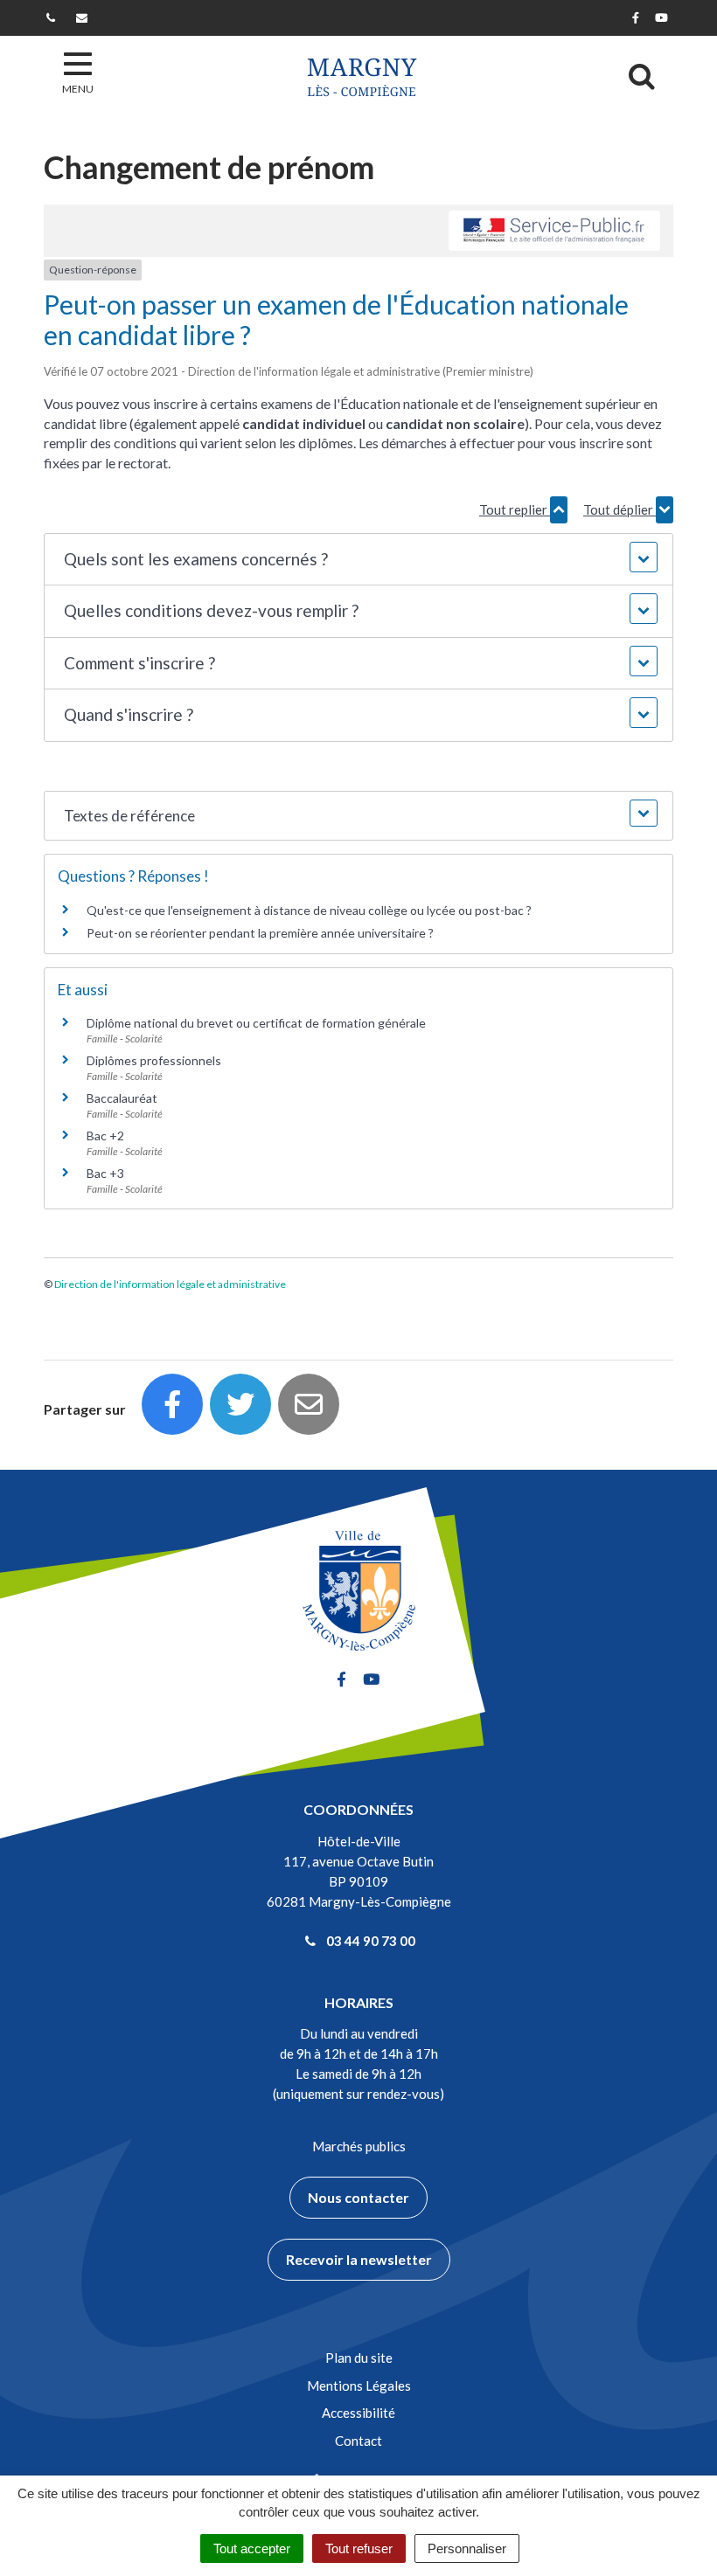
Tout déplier (620, 509)
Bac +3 (105, 1173)
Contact (358, 2441)
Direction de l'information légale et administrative (170, 1284)
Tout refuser (359, 2548)
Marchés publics (359, 2146)
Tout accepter (252, 2548)
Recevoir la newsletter (359, 2259)
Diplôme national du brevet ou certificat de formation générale (256, 1023)
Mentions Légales (359, 2386)
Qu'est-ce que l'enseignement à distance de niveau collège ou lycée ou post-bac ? (309, 910)
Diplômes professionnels (154, 1060)
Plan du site (359, 2358)
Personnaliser (467, 2548)
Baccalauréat (122, 1098)
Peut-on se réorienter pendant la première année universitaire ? (260, 933)
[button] (358, 560)
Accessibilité (358, 2413)
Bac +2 (105, 1136)
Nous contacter (358, 2197)
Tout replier (515, 509)
